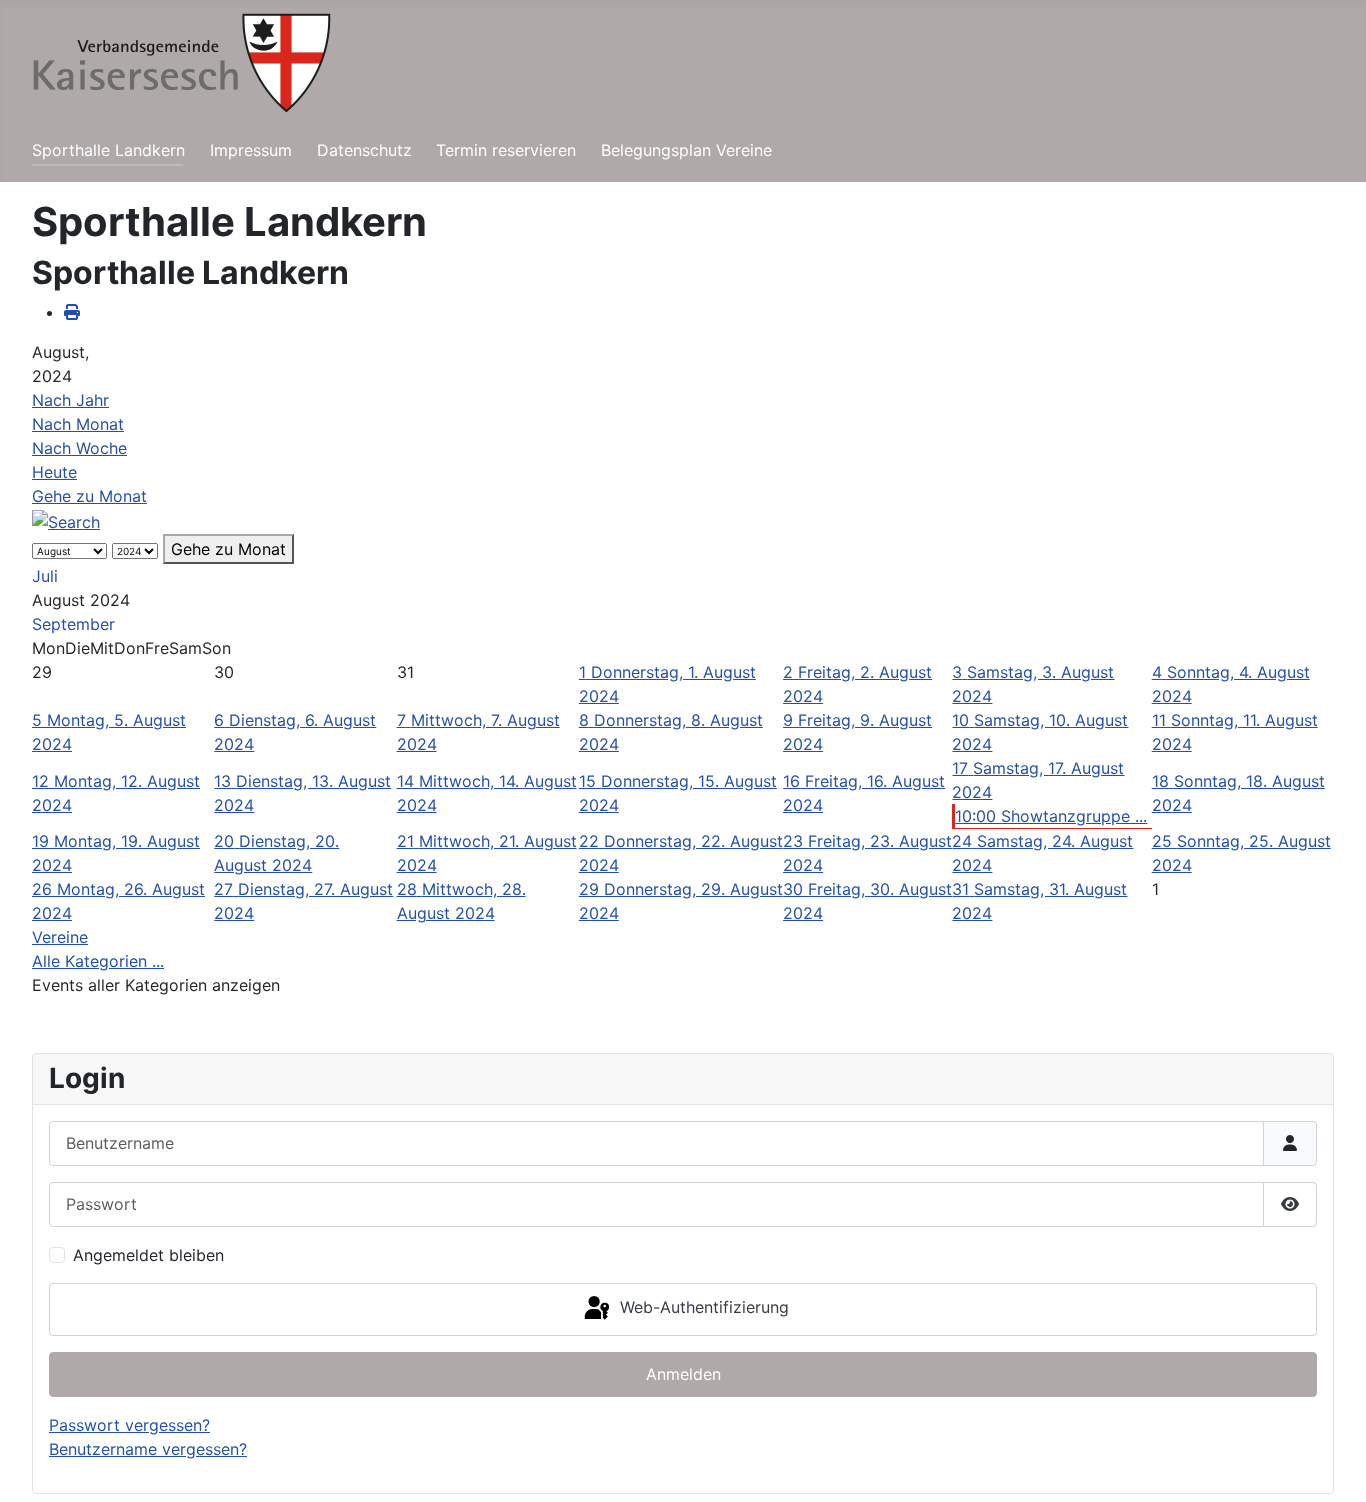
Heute (54, 472)
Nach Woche (79, 448)
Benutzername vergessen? (148, 1449)
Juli (45, 576)
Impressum (251, 150)
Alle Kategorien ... (98, 961)
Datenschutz (364, 150)
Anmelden (683, 1374)
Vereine (60, 937)
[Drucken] (72, 312)
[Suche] (66, 520)
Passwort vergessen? (129, 1425)
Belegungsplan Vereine (686, 150)
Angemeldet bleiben (148, 1255)
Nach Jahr (70, 400)
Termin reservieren (506, 150)
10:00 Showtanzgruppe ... (1051, 816)
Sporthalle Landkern (108, 150)
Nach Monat (78, 424)
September (73, 624)
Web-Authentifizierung (702, 1308)
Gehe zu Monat (89, 496)
